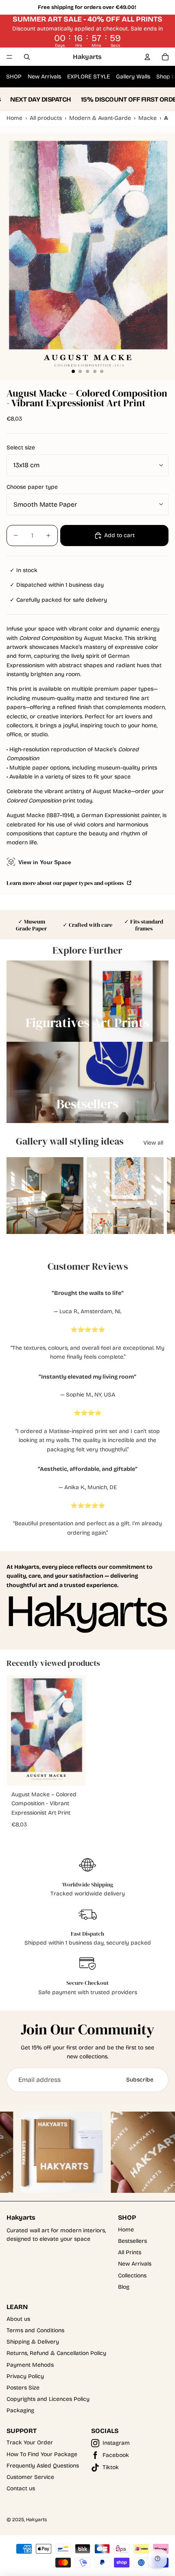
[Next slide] (161, 1196)
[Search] (27, 57)
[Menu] (9, 57)
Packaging (20, 2410)
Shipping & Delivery (33, 2342)
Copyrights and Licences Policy (48, 2399)
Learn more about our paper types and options (66, 883)
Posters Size (23, 2388)
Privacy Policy (25, 2376)
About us (18, 2319)
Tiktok (111, 2467)
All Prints (130, 2252)
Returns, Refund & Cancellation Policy (56, 2353)
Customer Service (30, 2477)
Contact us (21, 2488)
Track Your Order (30, 2443)
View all (153, 1143)
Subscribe (140, 2080)
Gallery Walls (133, 77)
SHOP (14, 77)
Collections (132, 2276)
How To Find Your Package (42, 2454)
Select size (21, 448)
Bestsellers (132, 2241)
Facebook (116, 2455)
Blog (124, 2287)
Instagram (116, 2443)
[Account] (147, 57)
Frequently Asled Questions (43, 2466)
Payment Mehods (30, 2365)
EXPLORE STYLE (89, 77)
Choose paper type (32, 487)
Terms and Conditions (35, 2330)
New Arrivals (44, 77)
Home (126, 2230)
